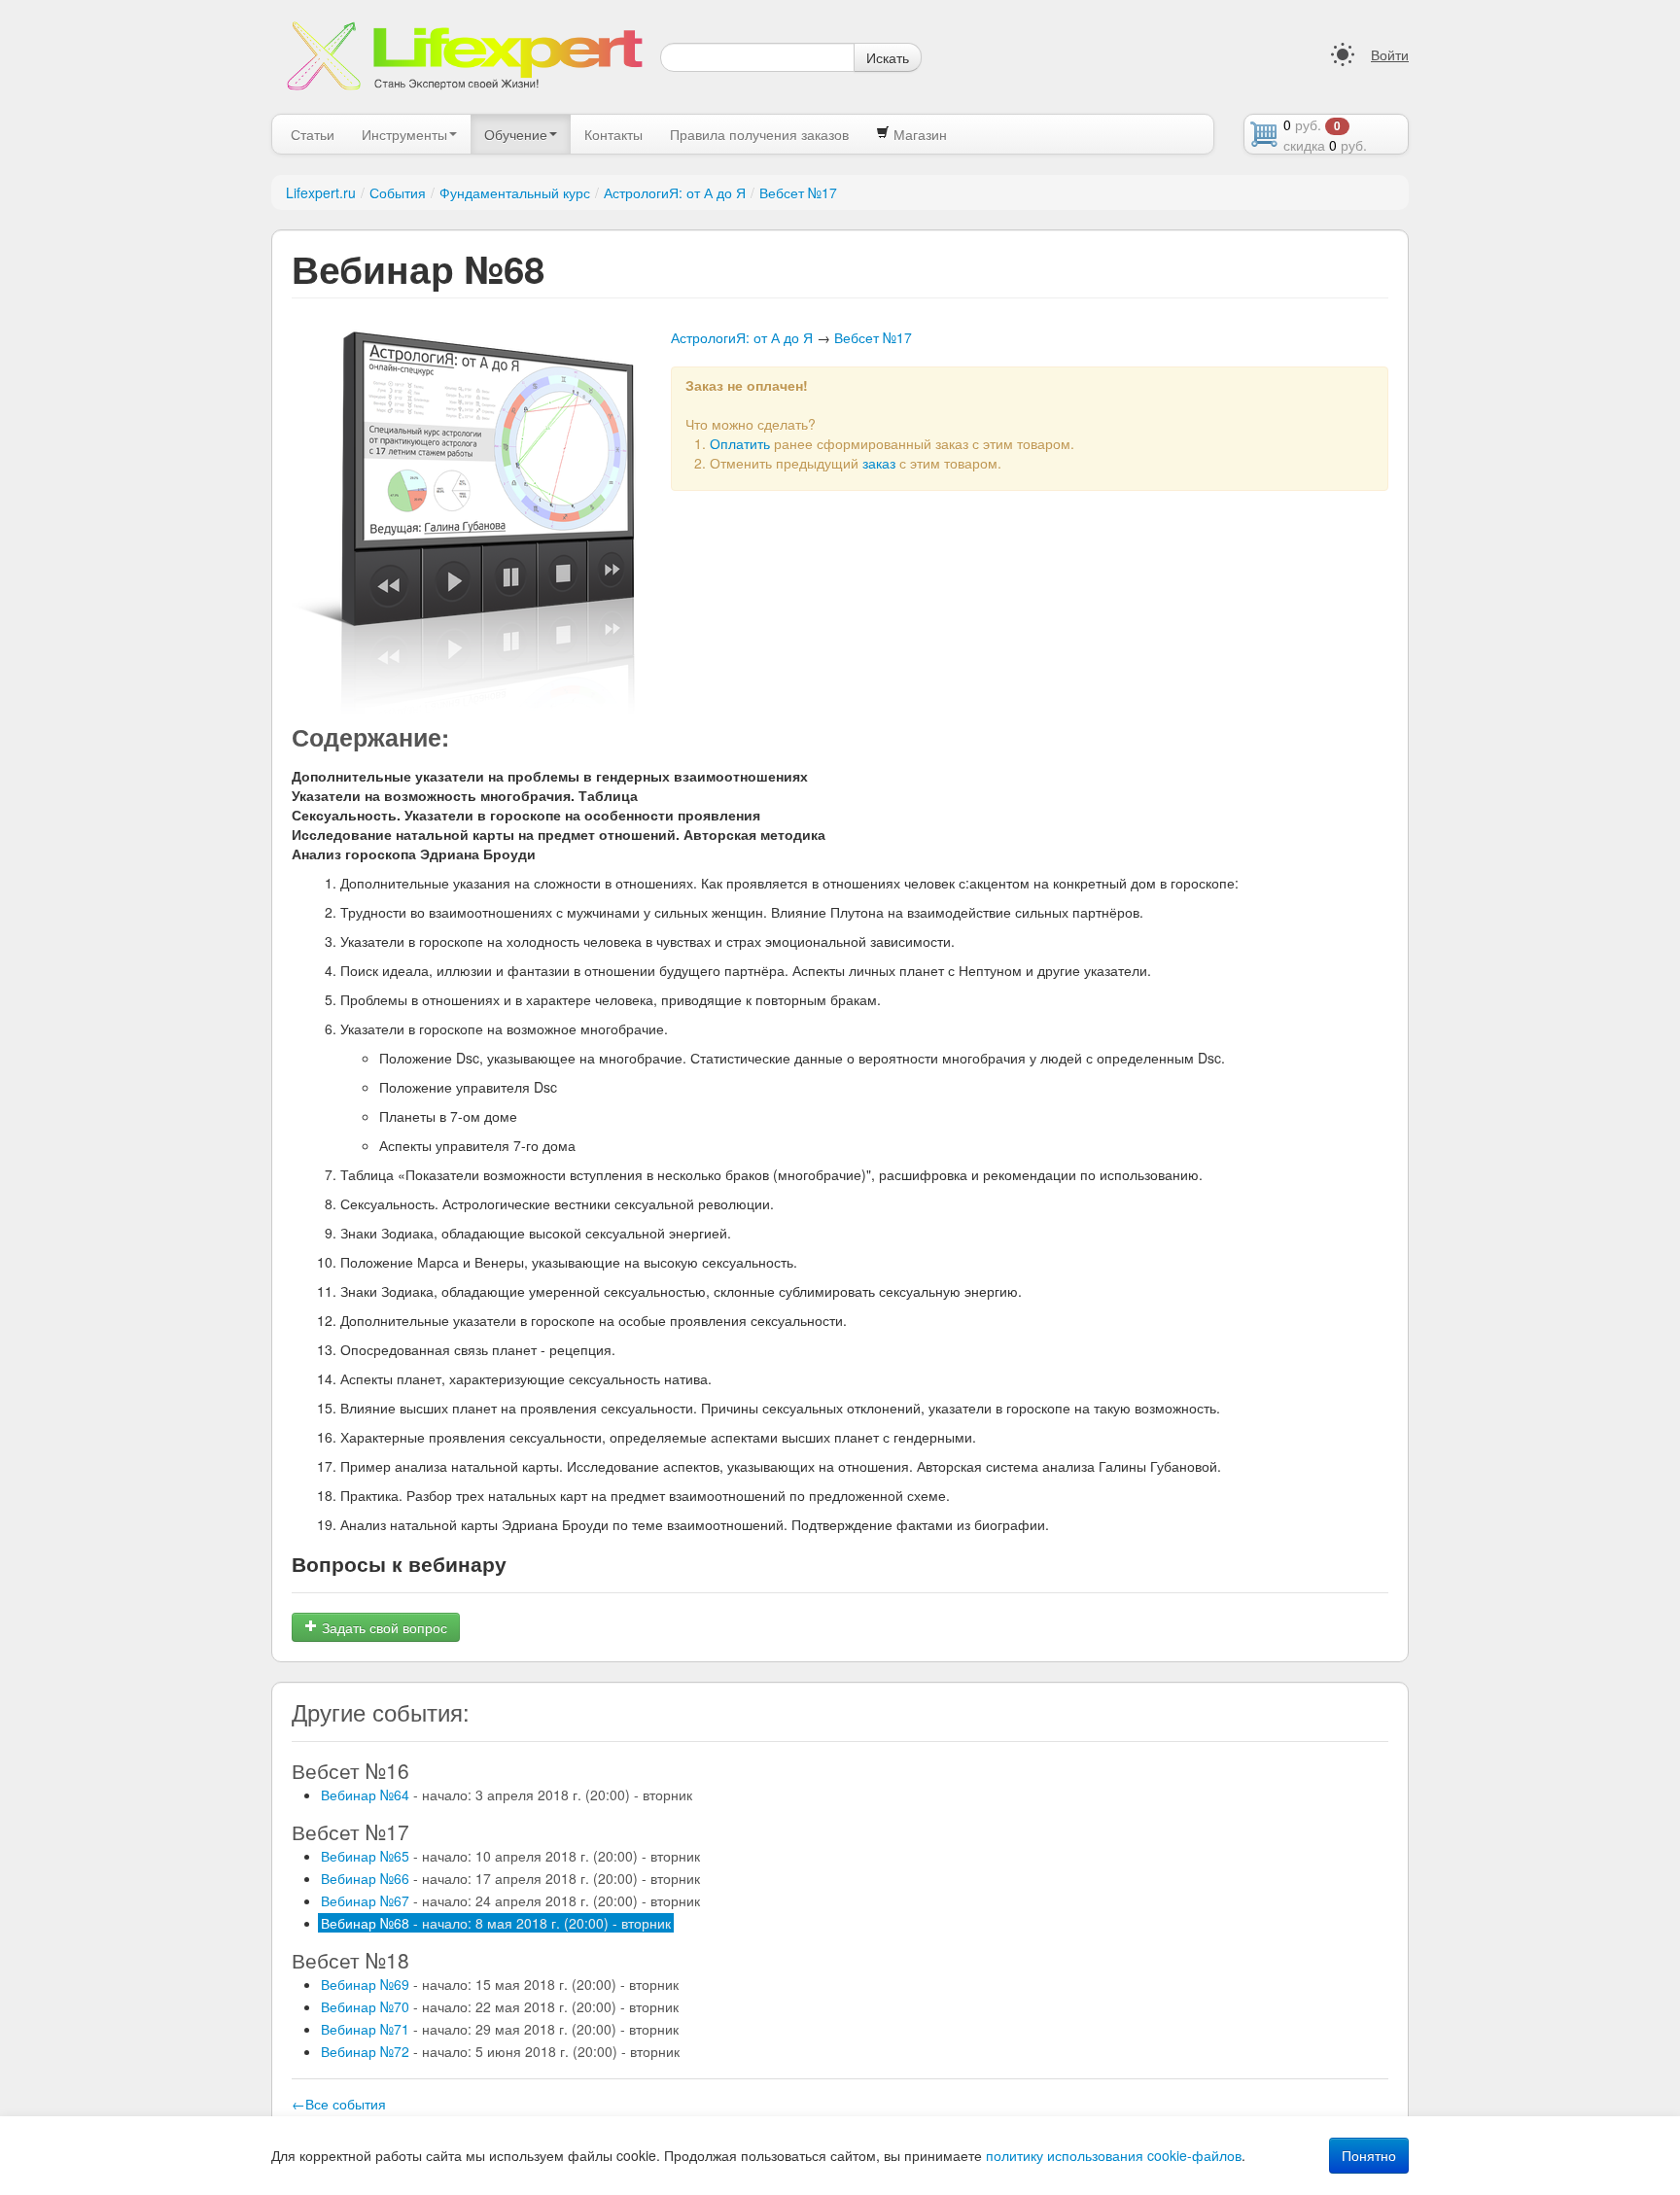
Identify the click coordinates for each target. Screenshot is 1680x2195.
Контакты (613, 134)
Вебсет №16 (350, 1770)
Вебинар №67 (510, 1900)
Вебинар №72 (500, 2051)
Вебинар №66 (510, 1878)
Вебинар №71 (500, 2029)
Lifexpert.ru (321, 192)
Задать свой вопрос (383, 1627)
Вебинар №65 (510, 1856)
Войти (1390, 54)
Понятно (1369, 2155)
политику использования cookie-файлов (1114, 2155)
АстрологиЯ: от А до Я (675, 192)
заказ (879, 463)
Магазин (918, 134)
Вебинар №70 (500, 2006)
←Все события (339, 2104)
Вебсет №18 (350, 1960)
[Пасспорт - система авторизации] (1343, 54)
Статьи (313, 134)
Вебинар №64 (507, 1794)
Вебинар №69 (500, 1984)
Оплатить (740, 443)
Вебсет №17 (798, 192)
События (398, 192)
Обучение (516, 134)
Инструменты (404, 134)
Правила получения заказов (759, 134)
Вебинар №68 (496, 1923)
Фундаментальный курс (515, 192)
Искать (888, 57)
